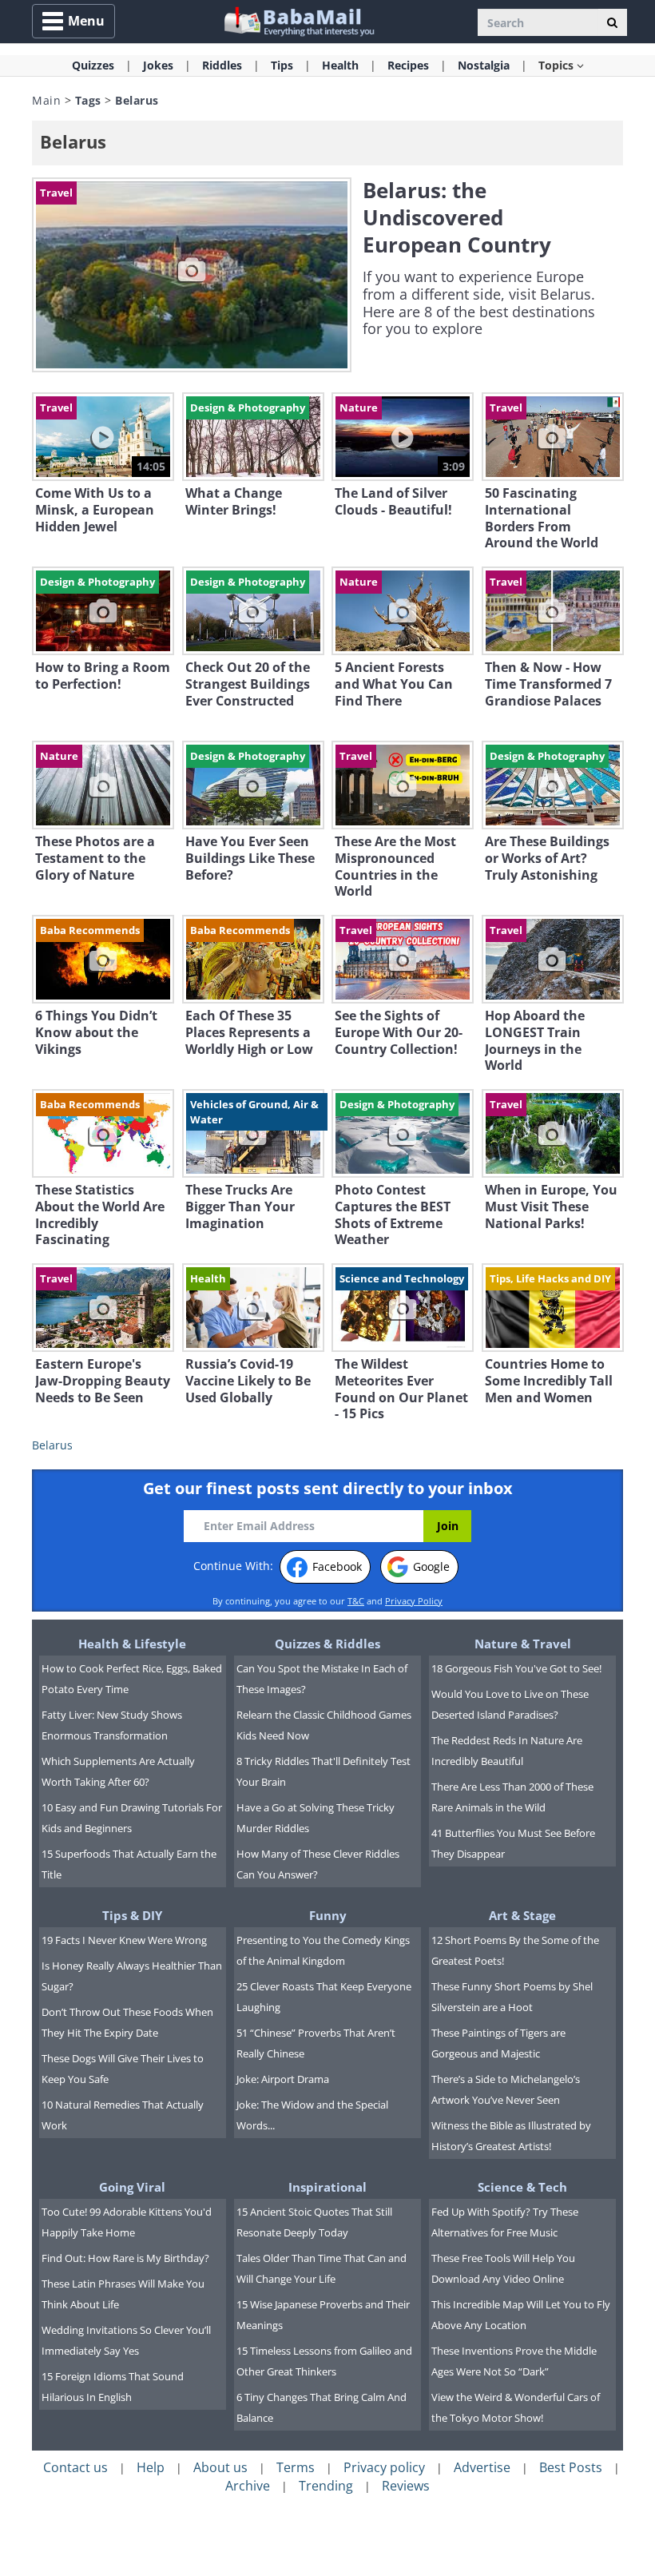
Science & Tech (522, 2187)
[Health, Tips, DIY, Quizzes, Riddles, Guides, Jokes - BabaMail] (298, 20)
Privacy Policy (414, 1601)
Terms (296, 2467)
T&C (356, 1601)
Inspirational (327, 2187)
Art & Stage (522, 1915)
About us (220, 2467)
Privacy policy (384, 2467)
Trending (326, 2486)
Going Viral (132, 2187)
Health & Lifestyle (132, 1644)
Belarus (52, 1445)
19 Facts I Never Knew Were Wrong (124, 1940)
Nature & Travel (523, 1644)
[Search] (612, 22)
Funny (328, 1915)
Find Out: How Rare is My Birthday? (125, 2258)
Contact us (75, 2467)
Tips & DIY (132, 1915)
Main (46, 100)
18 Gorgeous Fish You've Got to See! (516, 1668)
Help (151, 2467)
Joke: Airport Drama (283, 2079)
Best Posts (571, 2467)
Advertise (482, 2467)
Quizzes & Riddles (327, 1644)
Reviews (406, 2486)
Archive (248, 2486)
